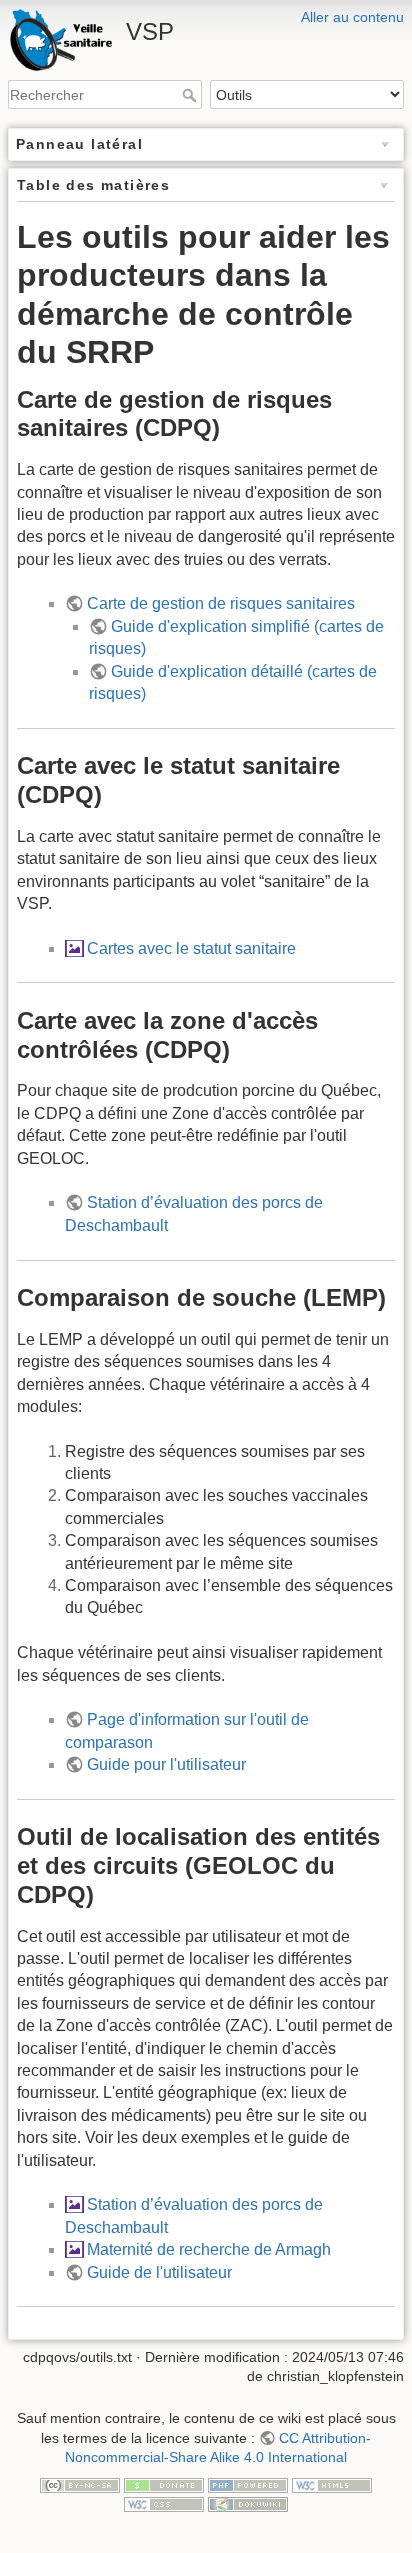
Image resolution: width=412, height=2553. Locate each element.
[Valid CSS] (164, 2504)
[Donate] (164, 2484)
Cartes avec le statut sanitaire (191, 948)
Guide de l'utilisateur (159, 2272)
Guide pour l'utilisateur (166, 1764)
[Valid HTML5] (332, 2484)
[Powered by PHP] (248, 2484)
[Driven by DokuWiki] (248, 2504)
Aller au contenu (352, 17)
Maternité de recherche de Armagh (209, 2249)
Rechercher (191, 95)
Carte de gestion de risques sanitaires (221, 603)
